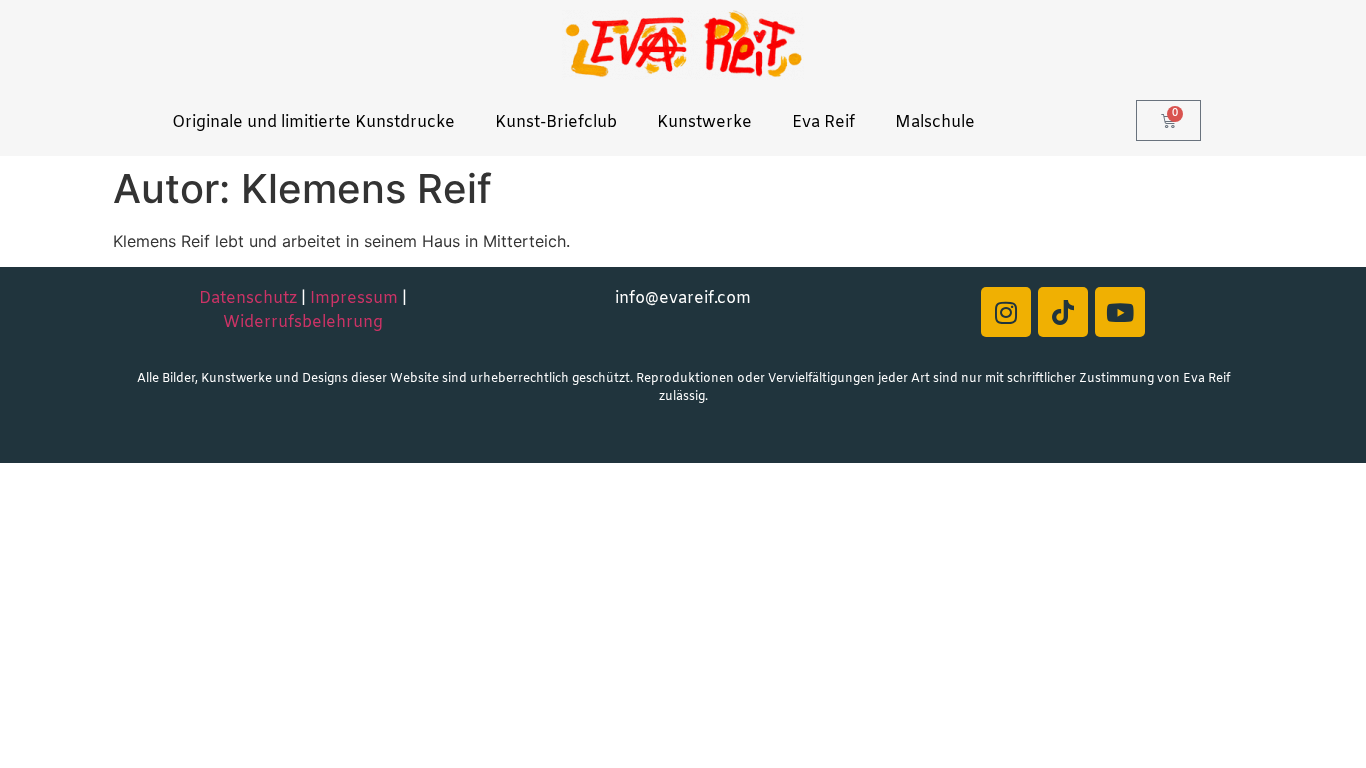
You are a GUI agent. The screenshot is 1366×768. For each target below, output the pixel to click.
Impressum (354, 298)
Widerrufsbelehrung (303, 322)
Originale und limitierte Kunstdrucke (313, 122)
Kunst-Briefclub (556, 122)
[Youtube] (1120, 312)
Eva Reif (823, 122)
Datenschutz (248, 298)
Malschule (935, 122)
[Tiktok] (1063, 312)
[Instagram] (1006, 312)
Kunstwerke (704, 122)
